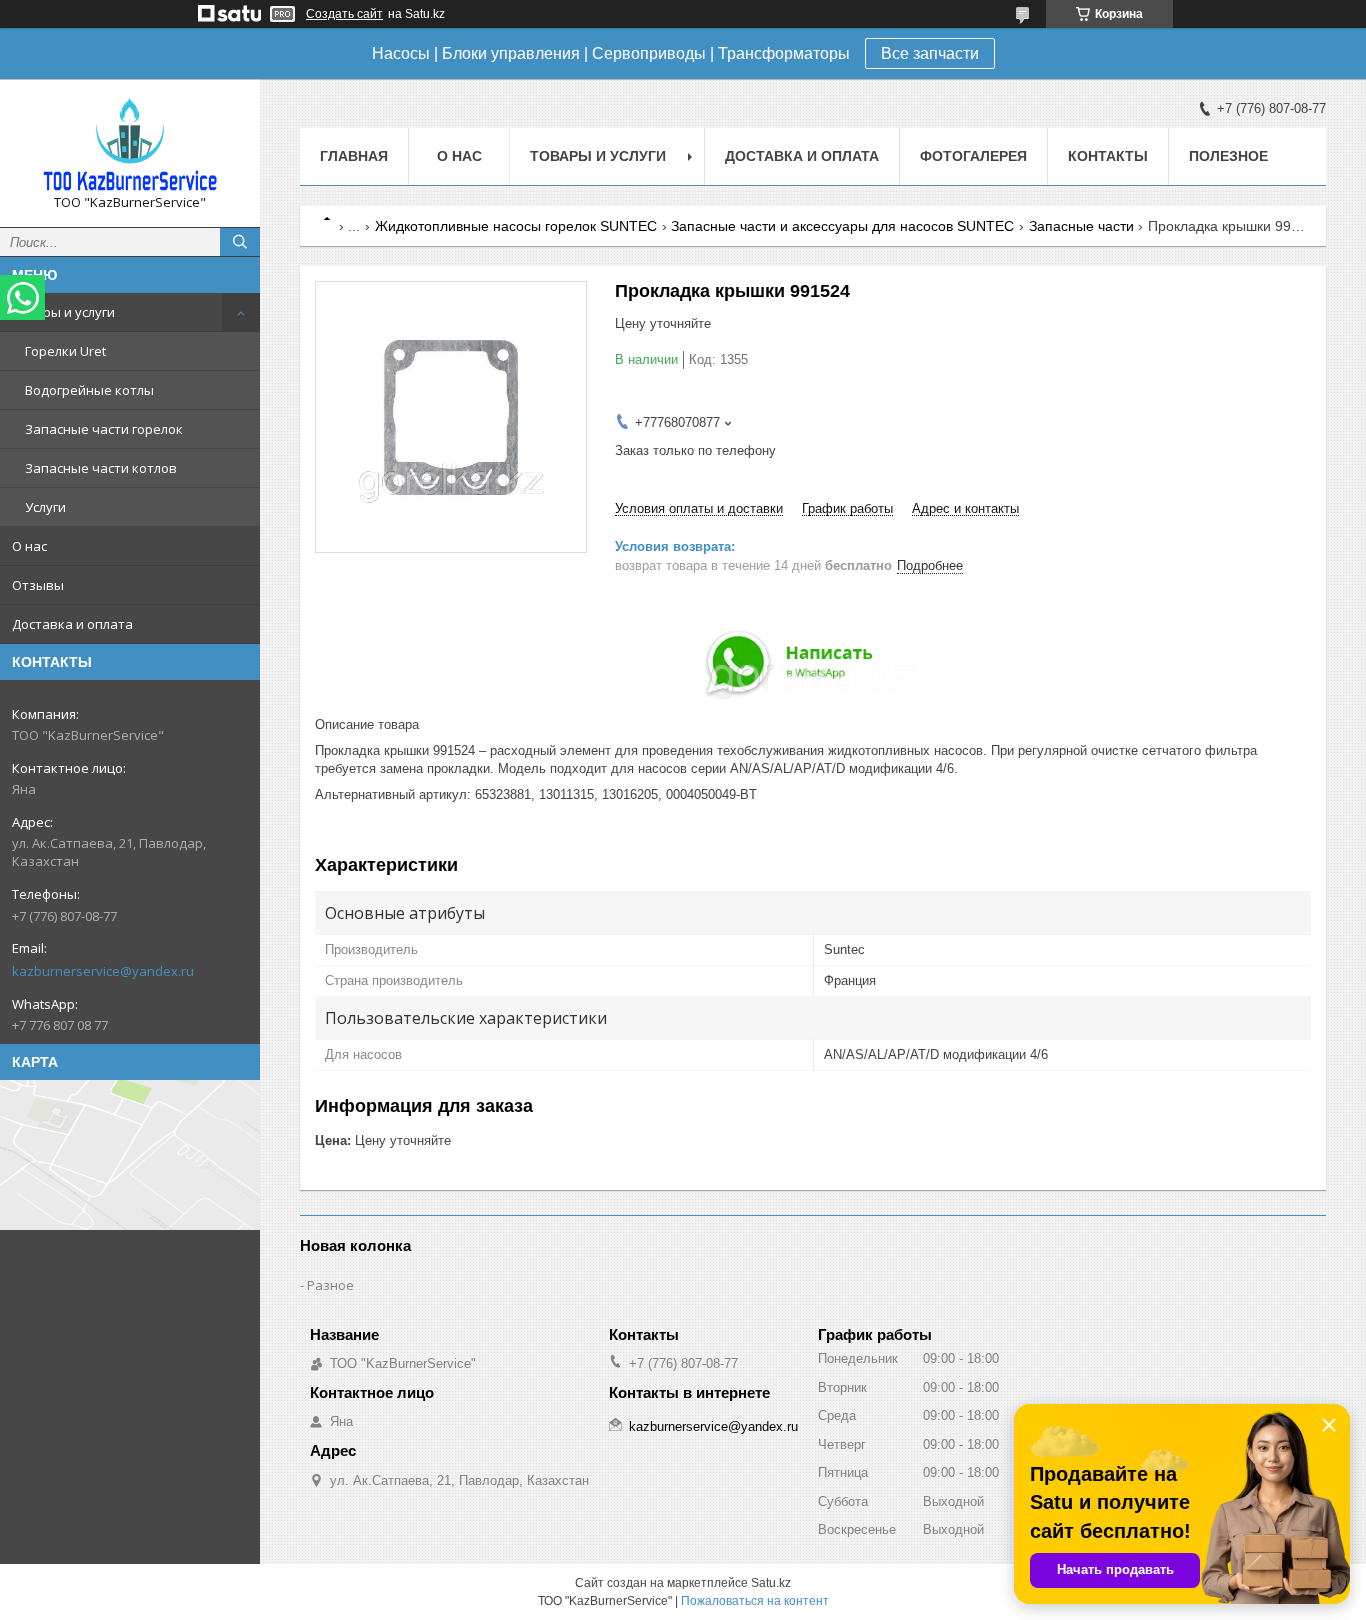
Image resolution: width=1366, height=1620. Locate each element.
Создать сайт (344, 14)
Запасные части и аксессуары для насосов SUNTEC (842, 226)
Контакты (1108, 156)
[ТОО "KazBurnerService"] (130, 144)
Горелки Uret (65, 351)
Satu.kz (771, 1583)
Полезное (1228, 156)
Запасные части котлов (101, 468)
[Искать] (240, 242)
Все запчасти (930, 53)
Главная (354, 156)
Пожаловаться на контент (755, 1601)
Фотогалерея (973, 156)
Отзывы (38, 585)
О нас (29, 546)
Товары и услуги (63, 312)
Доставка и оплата (72, 624)
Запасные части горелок (104, 429)
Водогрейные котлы (89, 390)
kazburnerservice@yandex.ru (103, 971)
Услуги (45, 507)
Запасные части (1081, 226)
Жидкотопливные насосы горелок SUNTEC (516, 226)
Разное (330, 1285)
